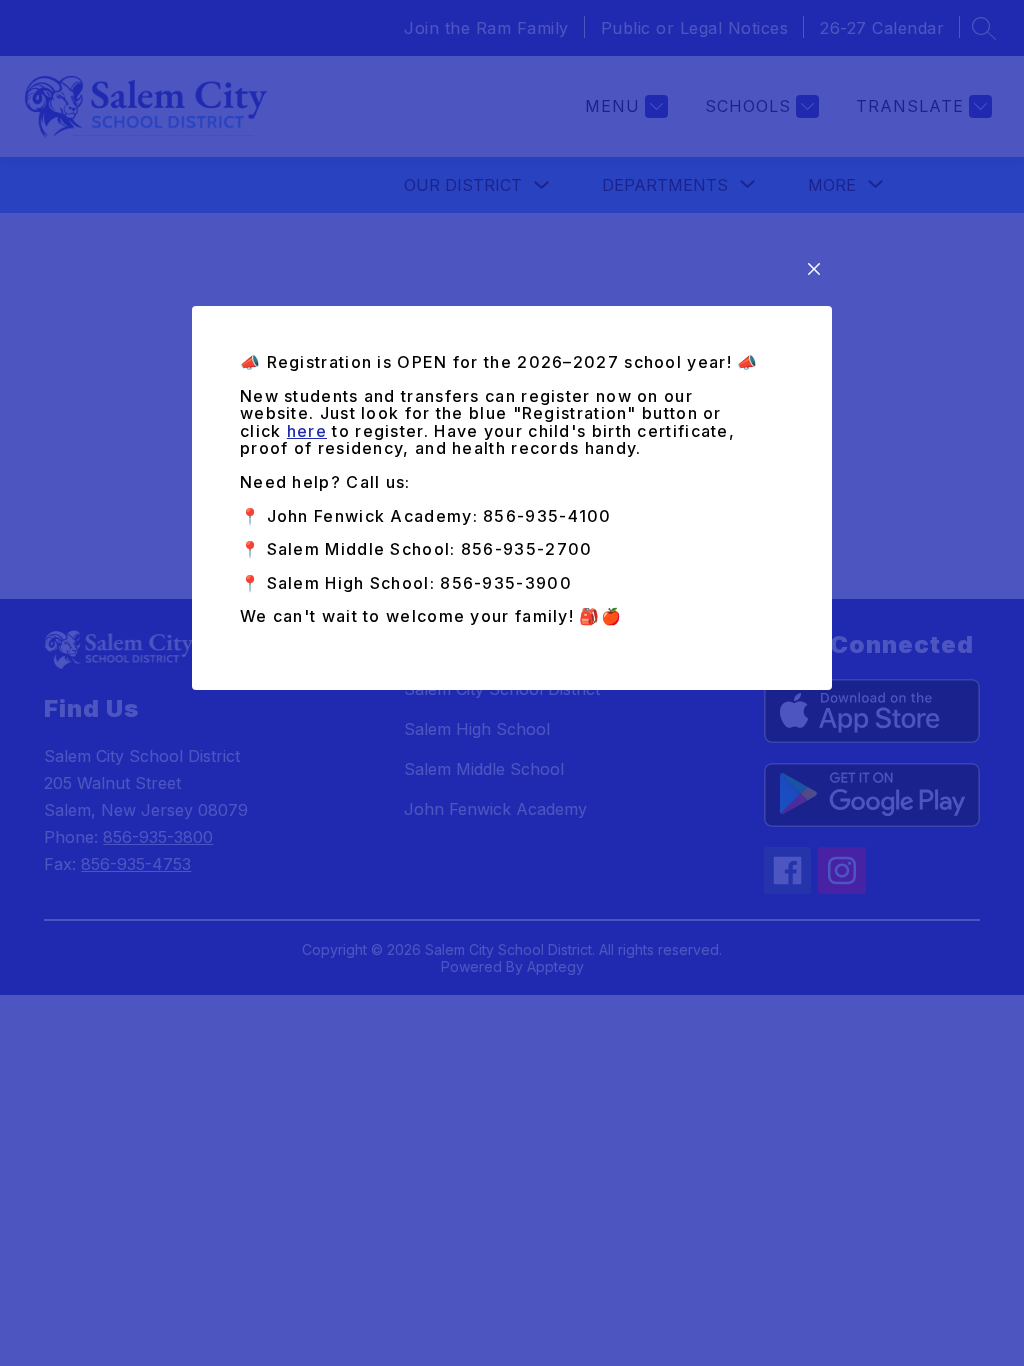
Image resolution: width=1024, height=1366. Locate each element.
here (307, 431)
